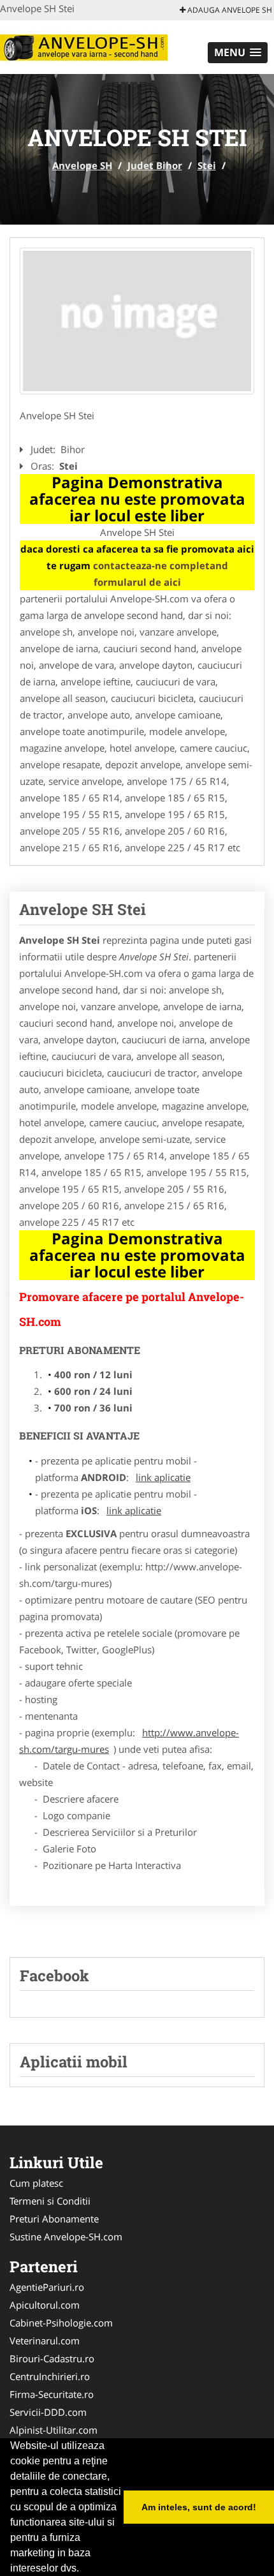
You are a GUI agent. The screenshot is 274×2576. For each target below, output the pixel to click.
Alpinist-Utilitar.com (54, 2430)
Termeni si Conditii (50, 2201)
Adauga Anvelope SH (229, 10)
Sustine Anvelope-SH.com (66, 2237)
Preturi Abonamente (54, 2219)
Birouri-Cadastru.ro (52, 2358)
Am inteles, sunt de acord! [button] (199, 2507)
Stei (207, 165)
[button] (238, 53)
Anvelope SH (82, 165)
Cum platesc (36, 2183)
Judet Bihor (155, 165)
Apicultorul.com (45, 2305)
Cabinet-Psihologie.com (61, 2323)
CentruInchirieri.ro (50, 2376)
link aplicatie (163, 1477)
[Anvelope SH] (84, 46)
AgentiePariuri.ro (47, 2287)
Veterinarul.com (45, 2341)
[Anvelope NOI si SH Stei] (137, 321)
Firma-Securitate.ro (52, 2394)
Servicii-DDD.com (48, 2412)
